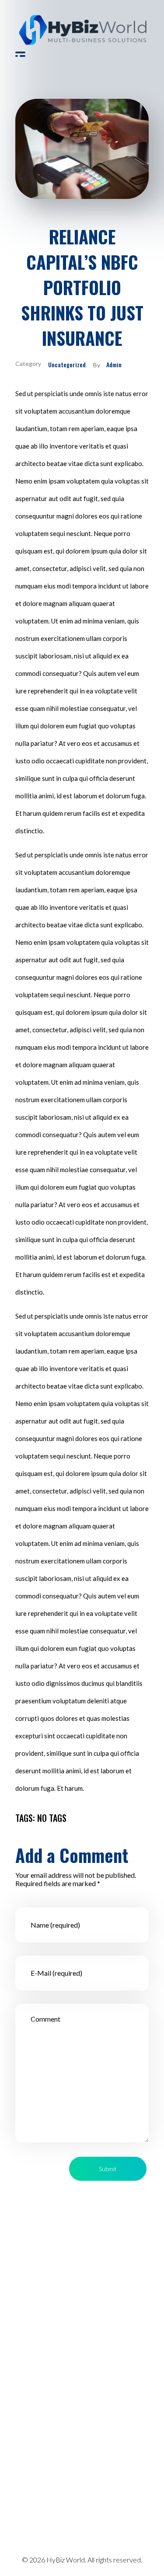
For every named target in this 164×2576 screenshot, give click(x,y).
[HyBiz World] (82, 30)
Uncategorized (67, 364)
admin (114, 364)
